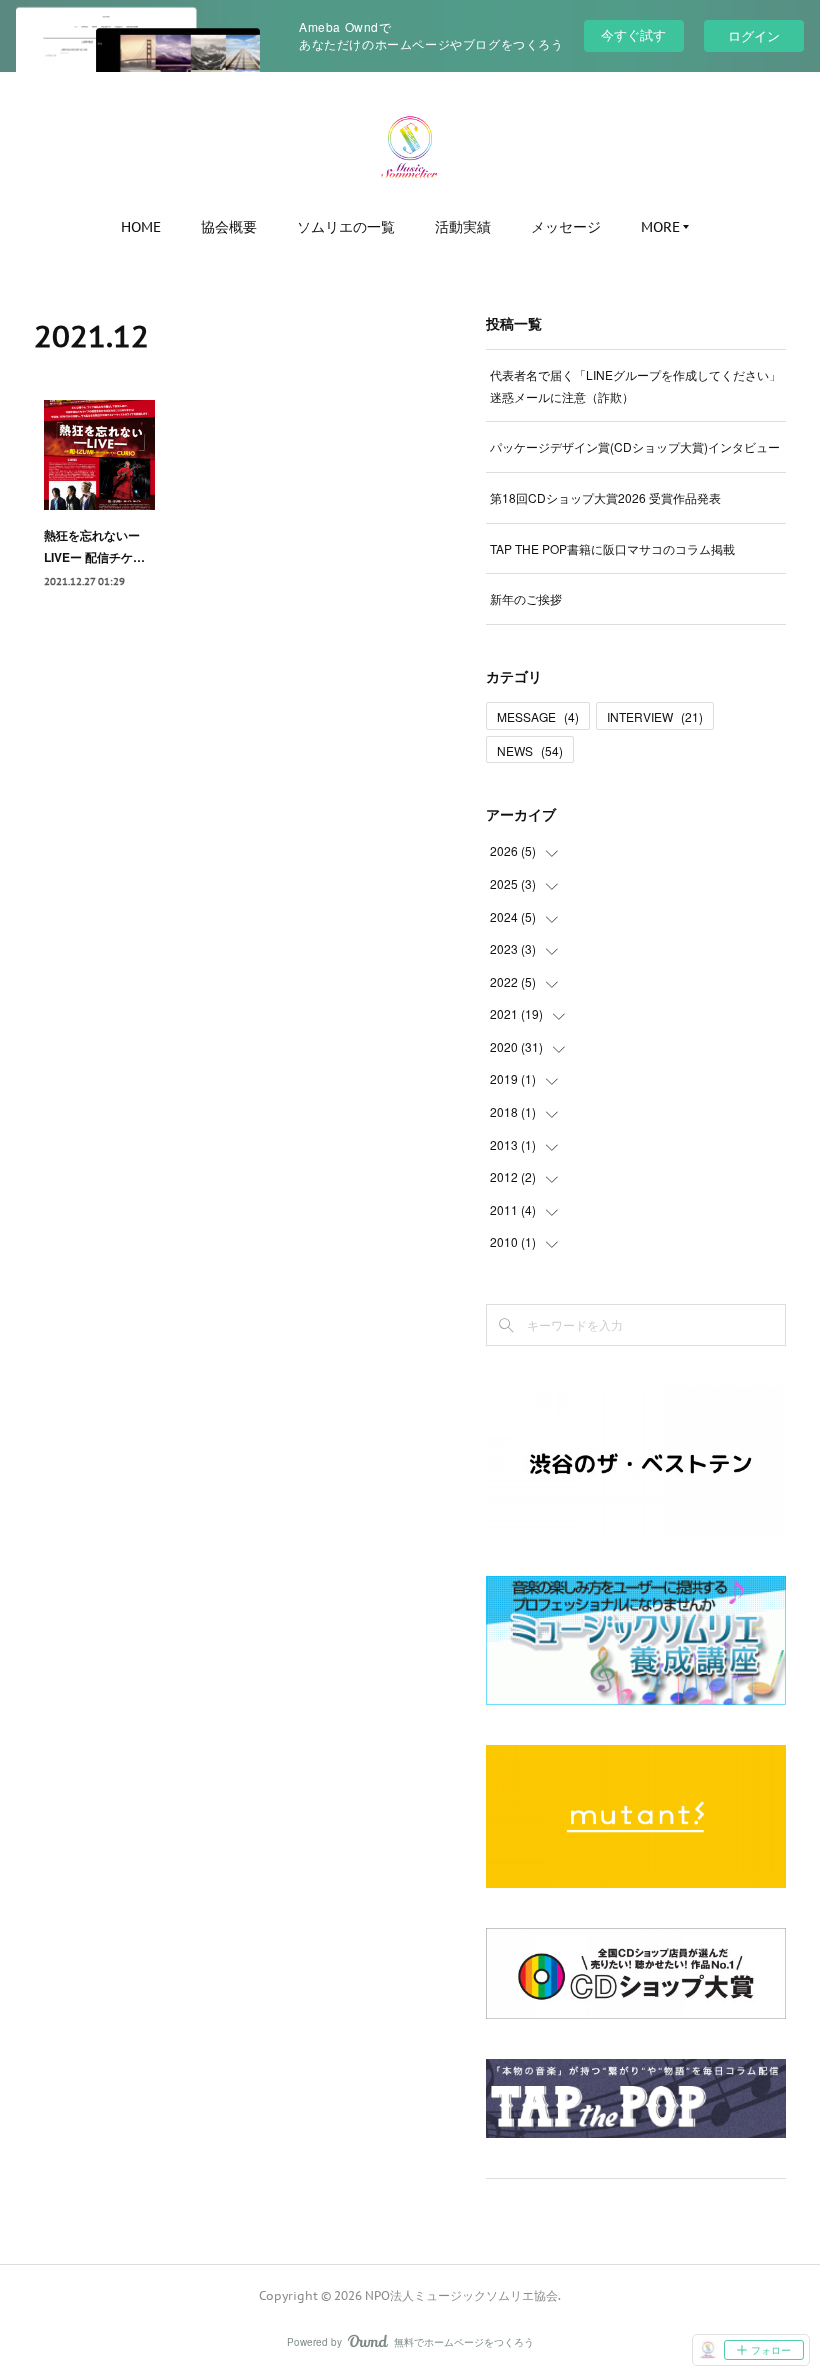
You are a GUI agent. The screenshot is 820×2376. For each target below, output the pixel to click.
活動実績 (463, 227)
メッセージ (566, 227)
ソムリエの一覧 (346, 227)
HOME (141, 227)
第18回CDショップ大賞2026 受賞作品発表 (605, 497)
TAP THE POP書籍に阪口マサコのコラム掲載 (612, 548)
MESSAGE (538, 716)
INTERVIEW (655, 716)
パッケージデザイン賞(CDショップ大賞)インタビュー (635, 446)
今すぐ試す (633, 34)
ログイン (754, 35)
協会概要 (229, 227)
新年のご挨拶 (526, 598)
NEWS (530, 750)
